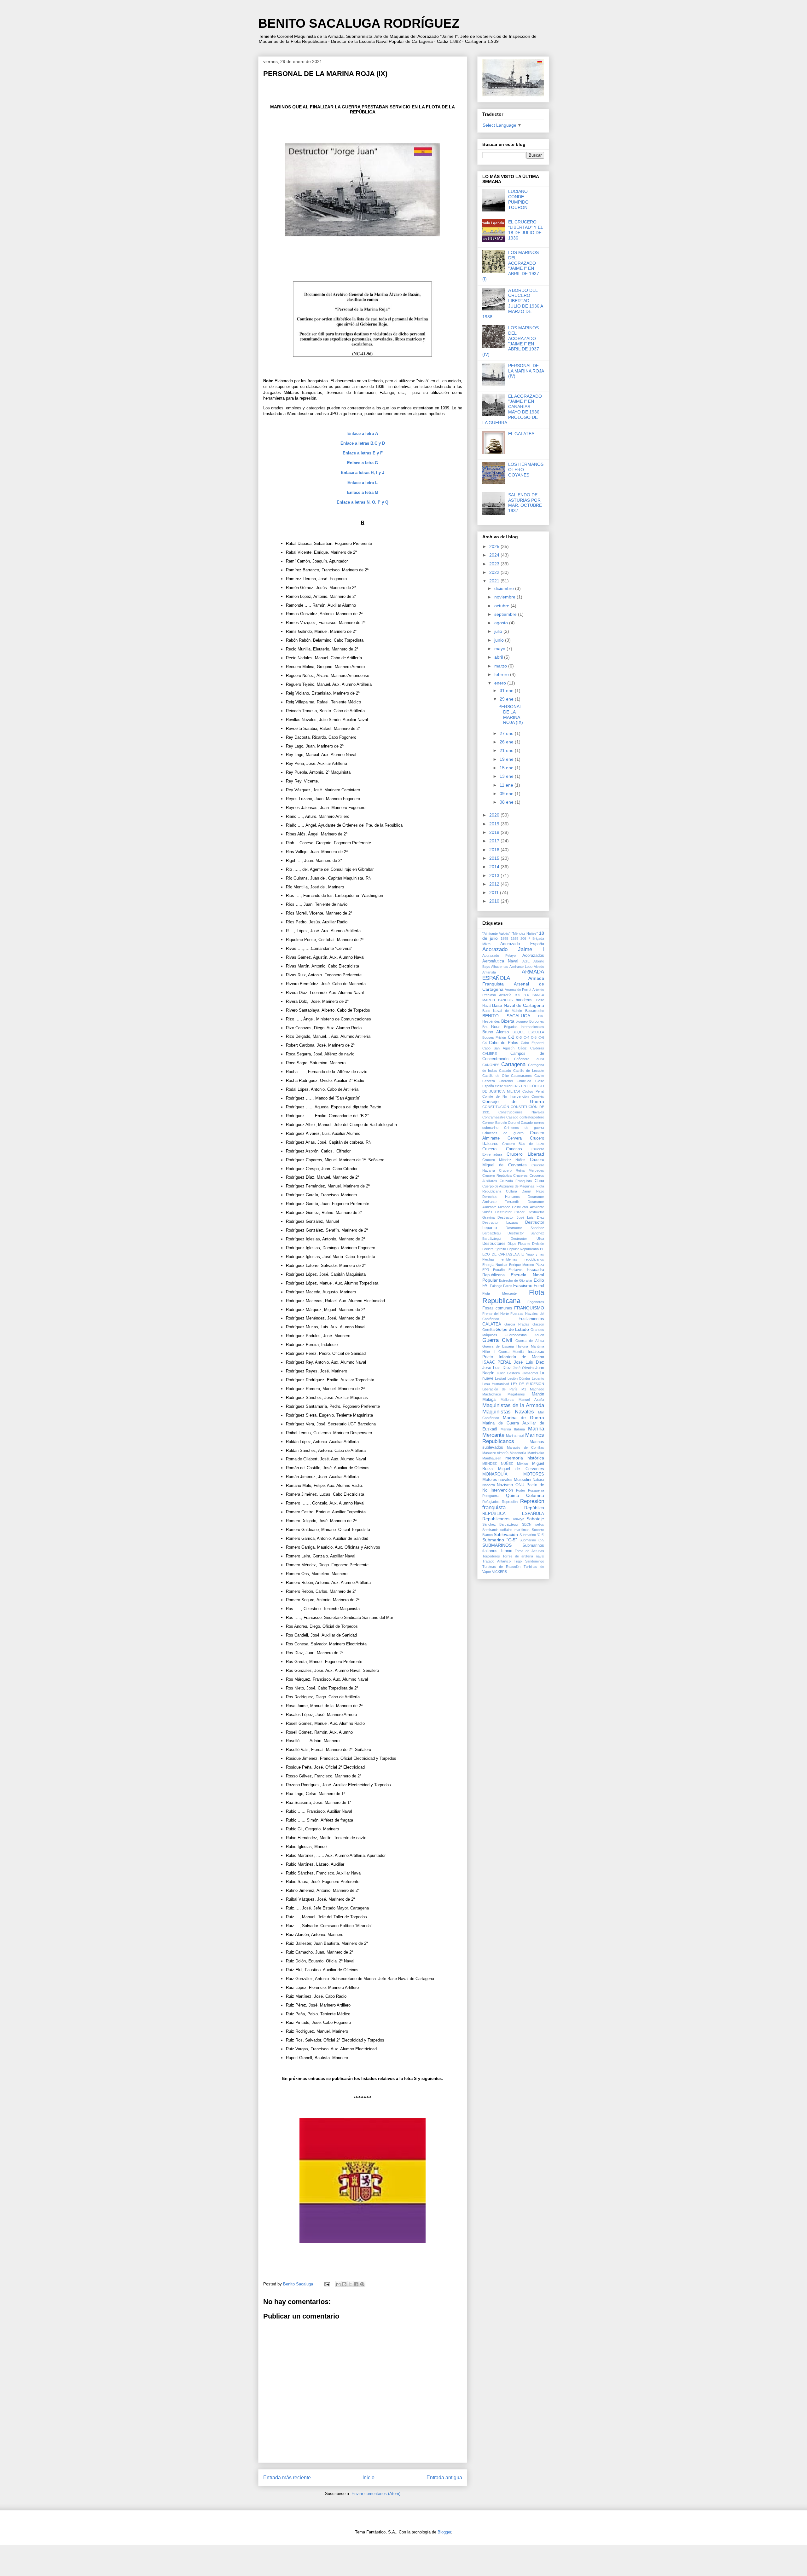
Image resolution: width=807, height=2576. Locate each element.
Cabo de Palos (504, 1043)
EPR (486, 1270)
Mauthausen (492, 1458)
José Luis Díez (497, 1368)
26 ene (507, 742)
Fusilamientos (531, 1319)
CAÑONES (491, 1065)
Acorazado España (522, 944)
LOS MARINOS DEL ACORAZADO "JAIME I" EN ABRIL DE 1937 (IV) (511, 341)
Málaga (489, 1400)
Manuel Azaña (531, 1400)
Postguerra (491, 1496)
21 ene (507, 750)
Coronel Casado (520, 1123)
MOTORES (534, 1474)
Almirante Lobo (521, 967)
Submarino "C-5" (500, 1540)
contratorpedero (532, 1117)
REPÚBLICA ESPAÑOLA (513, 1514)
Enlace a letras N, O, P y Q (363, 502)
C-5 (534, 1037)
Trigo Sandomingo (529, 1561)
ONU (520, 1485)
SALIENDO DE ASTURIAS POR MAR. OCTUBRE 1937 (525, 503)
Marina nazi (515, 1435)
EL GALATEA (521, 434)
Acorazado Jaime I (513, 949)
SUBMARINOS (497, 1545)
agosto (502, 623)
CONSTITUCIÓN (496, 1107)
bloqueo (522, 1021)
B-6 (526, 995)
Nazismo (505, 1485)
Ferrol (539, 1286)
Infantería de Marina (521, 1357)
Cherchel (506, 1081)
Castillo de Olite (496, 1076)
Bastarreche (535, 1011)
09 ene (507, 794)
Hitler (486, 1352)
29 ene (507, 699)
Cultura (511, 1191)
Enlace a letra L (363, 483)
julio (499, 631)
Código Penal (533, 1091)
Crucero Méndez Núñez (504, 1160)
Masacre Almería (495, 1453)
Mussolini (523, 1480)
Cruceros (520, 1175)
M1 (524, 1389)
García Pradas (517, 1324)
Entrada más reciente (287, 2478)
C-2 (511, 1037)
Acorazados (533, 956)
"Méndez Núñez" (525, 933)
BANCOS (505, 1000)
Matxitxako (536, 1453)
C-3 (519, 1037)
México (523, 1464)
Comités (538, 1096)
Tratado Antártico (496, 1561)
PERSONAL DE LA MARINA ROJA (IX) (511, 714)
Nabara (538, 1480)
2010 (495, 901)
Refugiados (491, 1502)
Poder (521, 1490)
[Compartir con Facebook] (356, 2284)
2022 (495, 572)
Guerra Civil (497, 1340)
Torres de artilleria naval (523, 1556)
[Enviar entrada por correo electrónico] (327, 2284)
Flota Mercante (499, 1293)
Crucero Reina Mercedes (522, 1170)
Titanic (506, 1551)
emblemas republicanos (523, 1259)
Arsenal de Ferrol (518, 990)
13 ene (507, 776)
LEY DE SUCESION (528, 1384)
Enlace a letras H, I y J (363, 473)
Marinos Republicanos (513, 1438)
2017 (495, 841)
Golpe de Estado (512, 1329)
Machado (537, 1389)
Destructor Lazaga (500, 1222)
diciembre (505, 588)
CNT (525, 1086)
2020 (495, 815)
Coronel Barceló (495, 1123)
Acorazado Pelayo (499, 956)
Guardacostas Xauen (524, 1335)
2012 (495, 884)
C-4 (526, 1037)
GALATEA (492, 1324)
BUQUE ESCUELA (528, 1032)
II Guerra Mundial (509, 1352)
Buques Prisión (494, 1037)
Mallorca (507, 1400)
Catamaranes (521, 1076)
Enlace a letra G (363, 463)
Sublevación (506, 1534)
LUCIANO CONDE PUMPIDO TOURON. (518, 199)
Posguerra (536, 1490)
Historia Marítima (530, 1346)
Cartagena (513, 1064)
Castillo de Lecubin (529, 1071)
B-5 (517, 995)
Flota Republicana (513, 1297)
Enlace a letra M (363, 492)
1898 (504, 939)
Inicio (369, 2478)
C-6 (541, 1037)
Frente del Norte (496, 1314)
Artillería (505, 995)
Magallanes (516, 1394)
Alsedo (539, 967)
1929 (514, 939)
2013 (495, 875)
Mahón (538, 1394)
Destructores (494, 1244)
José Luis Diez (529, 1362)
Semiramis (490, 1530)
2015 (495, 858)
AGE (526, 961)
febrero (502, 674)
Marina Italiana (513, 1429)
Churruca (524, 1081)
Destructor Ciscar (510, 1212)
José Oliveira (523, 1368)
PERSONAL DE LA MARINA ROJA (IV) (526, 371)
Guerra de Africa (530, 1341)
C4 (485, 1043)
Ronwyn (518, 1519)
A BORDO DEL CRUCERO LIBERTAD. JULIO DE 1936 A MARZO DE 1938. (513, 303)
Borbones (537, 1021)
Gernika (488, 1330)
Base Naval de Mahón (502, 1011)
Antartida (489, 972)
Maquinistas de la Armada (513, 1405)
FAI (485, 1286)
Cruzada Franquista (516, 1181)
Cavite (539, 1076)
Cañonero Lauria (529, 1059)
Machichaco (492, 1394)
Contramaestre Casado (500, 1117)
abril (499, 657)
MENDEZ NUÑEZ (498, 1464)
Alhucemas (500, 967)
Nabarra (489, 1485)
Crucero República (497, 1175)
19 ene (507, 759)
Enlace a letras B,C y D (363, 443)
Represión (510, 1502)
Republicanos (496, 1519)
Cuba (539, 1181)
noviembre (505, 597)
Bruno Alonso (496, 1032)
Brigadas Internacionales (524, 1027)
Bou (485, 1027)
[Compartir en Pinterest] (362, 2284)
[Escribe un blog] (344, 2284)
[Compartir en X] (350, 2284)
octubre (502, 606)
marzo (501, 666)
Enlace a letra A (363, 433)
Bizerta (508, 1021)
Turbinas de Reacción (501, 1567)
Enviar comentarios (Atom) (376, 2494)
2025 (495, 546)
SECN (527, 1524)
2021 (495, 581)
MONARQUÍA (495, 1474)
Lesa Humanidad (496, 1384)
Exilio (539, 1280)
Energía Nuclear (495, 1265)
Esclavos (516, 1270)
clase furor (503, 1086)
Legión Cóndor (519, 1378)
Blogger (444, 2532)
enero (501, 683)
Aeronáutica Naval (500, 961)
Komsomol (530, 1373)
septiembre (506, 614)
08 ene (507, 802)
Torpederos (491, 1556)
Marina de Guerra (523, 1418)
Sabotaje (535, 1519)
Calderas (537, 1048)
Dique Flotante (519, 1244)
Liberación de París (500, 1389)
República (534, 1508)
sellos (540, 1524)
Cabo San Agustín (499, 1048)
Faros (508, 1286)
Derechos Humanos (501, 1197)
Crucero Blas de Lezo (523, 1144)
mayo (500, 649)
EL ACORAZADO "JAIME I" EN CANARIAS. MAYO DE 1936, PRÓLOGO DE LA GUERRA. (512, 409)
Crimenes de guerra (524, 1128)
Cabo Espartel (532, 1043)
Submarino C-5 (532, 1540)
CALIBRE (490, 1054)
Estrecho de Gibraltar (516, 1280)
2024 (495, 555)
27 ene (507, 733)
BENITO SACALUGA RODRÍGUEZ (359, 23)
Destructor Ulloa (527, 1239)
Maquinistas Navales (508, 1412)
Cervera (489, 1081)
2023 (495, 564)
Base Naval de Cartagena (518, 1005)
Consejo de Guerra (513, 1101)
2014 (495, 867)
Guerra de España (498, 1346)
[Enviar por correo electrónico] (338, 2284)
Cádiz (522, 1048)
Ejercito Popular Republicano (517, 1249)
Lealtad (500, 1378)
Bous (496, 1027)
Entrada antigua (444, 2478)
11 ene (507, 785)
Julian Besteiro (508, 1373)
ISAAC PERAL (497, 1362)
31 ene (507, 690)
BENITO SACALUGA (506, 1016)
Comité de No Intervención (505, 1096)
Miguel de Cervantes (521, 1469)
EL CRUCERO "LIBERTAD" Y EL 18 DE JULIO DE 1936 (525, 230)
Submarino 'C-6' (532, 1535)
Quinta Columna (525, 1495)
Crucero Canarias (502, 1149)
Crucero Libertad (525, 1154)
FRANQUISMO (529, 1308)
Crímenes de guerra (503, 1133)
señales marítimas (515, 1530)
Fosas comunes (497, 1308)
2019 (495, 824)
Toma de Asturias (529, 1551)
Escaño (499, 1270)
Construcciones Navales (521, 1112)
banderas (524, 1000)
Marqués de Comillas (525, 1447)
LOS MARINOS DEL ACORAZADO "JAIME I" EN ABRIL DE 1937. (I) (511, 266)
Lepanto (538, 1378)
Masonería (518, 1453)
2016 (495, 850)
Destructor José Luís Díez (521, 1217)
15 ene (507, 768)
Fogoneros (536, 1302)
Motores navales (497, 1480)
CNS (516, 1086)
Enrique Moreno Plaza (527, 1265)
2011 (495, 892)
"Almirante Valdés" (496, 933)
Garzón (538, 1324)
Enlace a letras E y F (363, 453)
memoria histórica (525, 1458)
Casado (505, 1071)
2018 (495, 832)
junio (500, 640)
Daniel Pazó (533, 1191)
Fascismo (523, 1285)
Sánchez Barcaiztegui (500, 1524)
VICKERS (499, 1572)
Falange (496, 1286)
